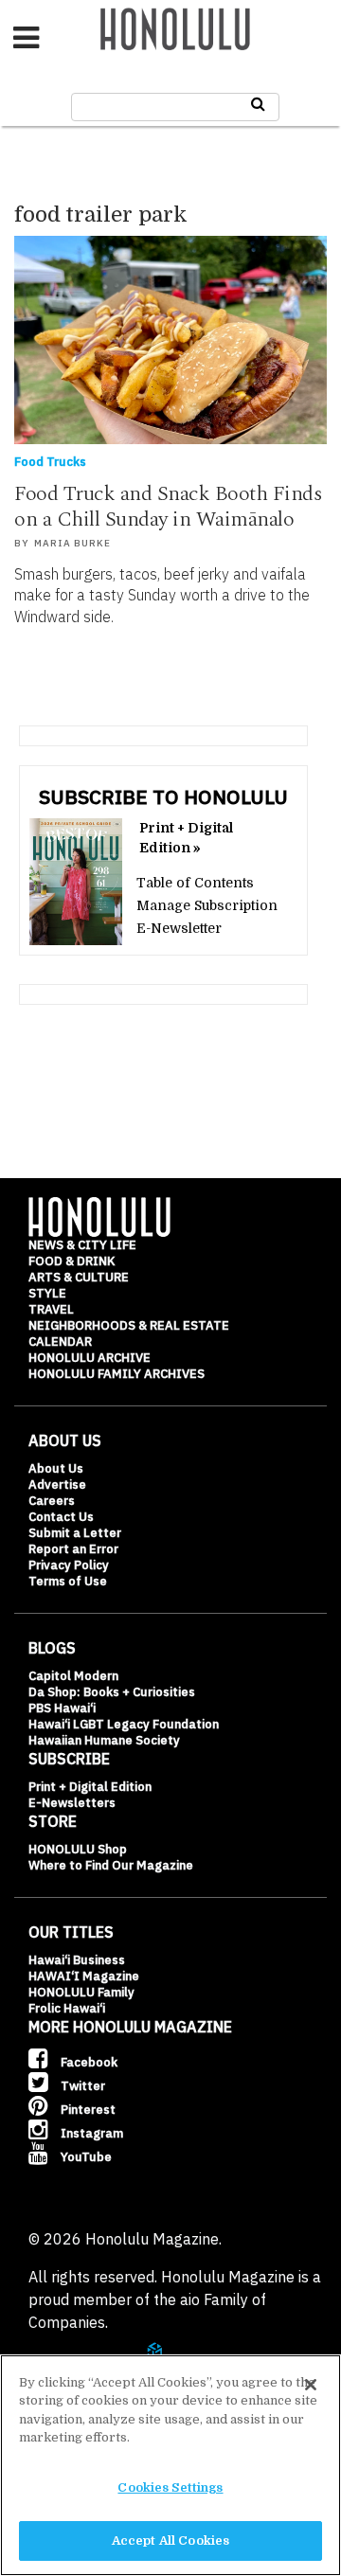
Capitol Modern (73, 1676)
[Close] (311, 2385)
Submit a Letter (75, 1533)
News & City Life (82, 1245)
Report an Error (73, 1549)
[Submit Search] (258, 104)
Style (47, 1293)
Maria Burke (72, 543)
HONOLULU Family (81, 1992)
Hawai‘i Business (77, 1960)
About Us (56, 1468)
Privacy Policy (69, 1565)
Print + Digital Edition (90, 1787)
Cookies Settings (170, 2487)
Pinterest (87, 2110)
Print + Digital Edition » (186, 838)
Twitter (81, 2086)
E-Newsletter (179, 928)
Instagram (90, 2133)
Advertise (57, 1485)
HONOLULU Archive (90, 1358)
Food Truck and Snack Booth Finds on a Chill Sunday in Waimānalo (168, 507)
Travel (51, 1309)
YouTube (85, 2157)
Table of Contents (195, 883)
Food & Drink (72, 1261)
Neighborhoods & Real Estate (129, 1325)
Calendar (60, 1342)
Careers (52, 1501)
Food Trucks (50, 462)
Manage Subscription (207, 905)
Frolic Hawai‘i (67, 2008)
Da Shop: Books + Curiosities (112, 1692)
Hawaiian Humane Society (104, 1740)
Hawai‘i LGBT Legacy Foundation (124, 1724)
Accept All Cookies (170, 2540)
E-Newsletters (72, 1803)
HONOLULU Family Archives (117, 1374)
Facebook (88, 2062)
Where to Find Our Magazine (111, 1865)
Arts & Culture (79, 1277)
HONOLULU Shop (78, 1849)
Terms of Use (68, 1581)
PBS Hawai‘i (62, 1708)
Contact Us (61, 1517)
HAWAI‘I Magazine (84, 1976)
